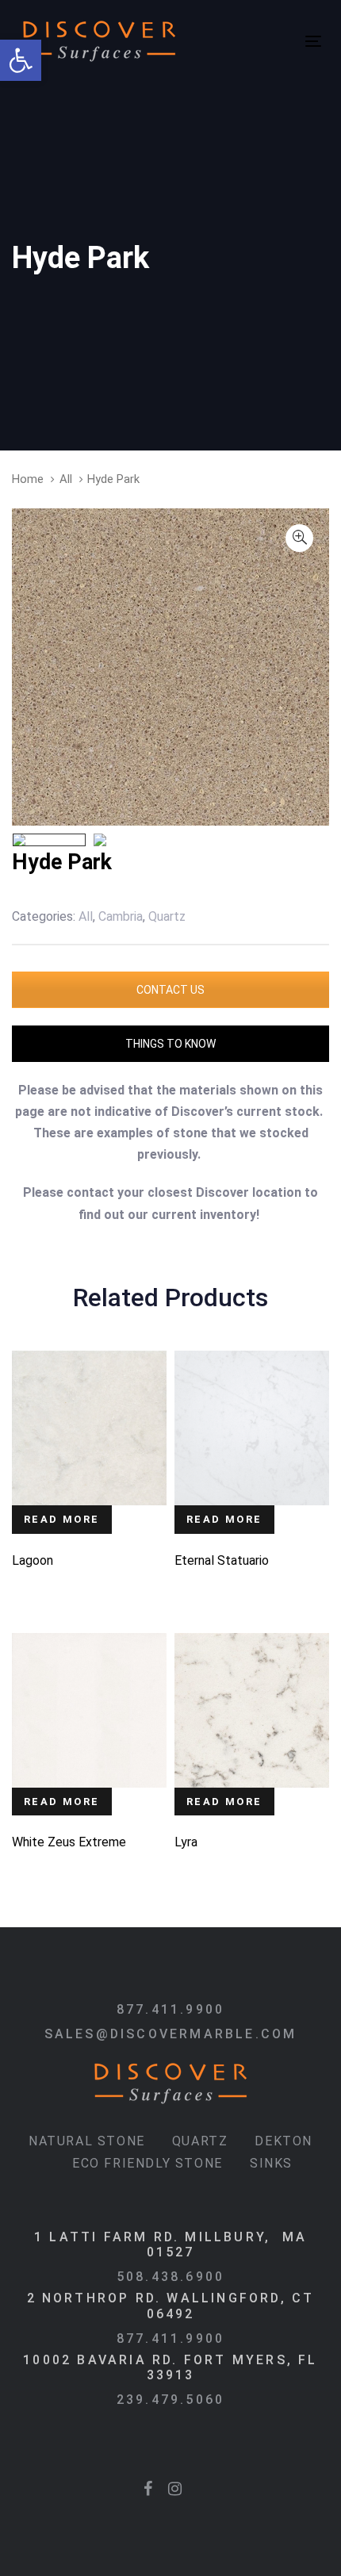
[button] (21, 60)
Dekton (284, 2141)
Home (28, 479)
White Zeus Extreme (69, 1842)
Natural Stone (87, 2141)
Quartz (200, 2141)
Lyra (186, 1842)
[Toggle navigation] (242, 41)
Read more (62, 1519)
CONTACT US (170, 990)
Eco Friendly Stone (148, 2163)
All (66, 479)
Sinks (271, 2163)
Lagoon (33, 1560)
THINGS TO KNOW (170, 1044)
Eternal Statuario (222, 1560)
